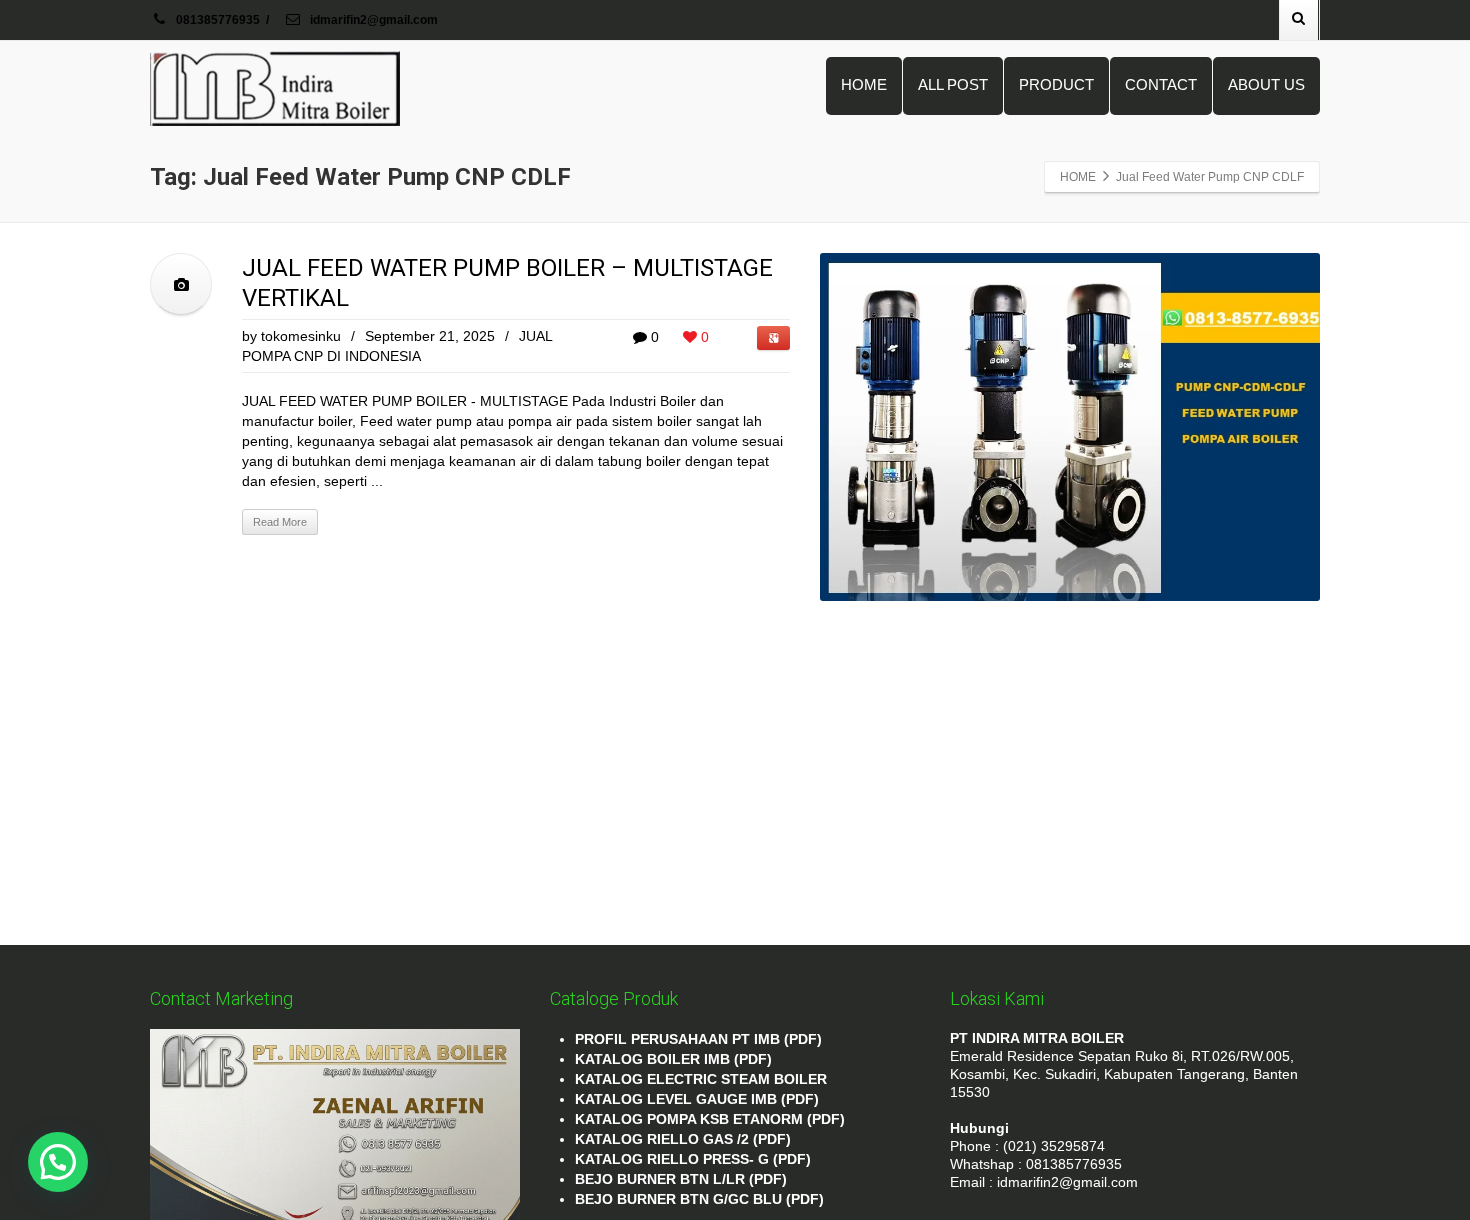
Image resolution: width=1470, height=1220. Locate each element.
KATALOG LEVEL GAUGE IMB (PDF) (697, 1099)
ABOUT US (1266, 84)
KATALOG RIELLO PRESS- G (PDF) (693, 1159)
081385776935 (218, 20)
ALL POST (953, 84)
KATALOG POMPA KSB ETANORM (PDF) (710, 1119)
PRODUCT (1056, 84)
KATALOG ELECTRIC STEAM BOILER (701, 1079)
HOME (864, 84)
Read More (280, 522)
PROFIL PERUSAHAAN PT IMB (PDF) (698, 1039)
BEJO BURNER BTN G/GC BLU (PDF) (699, 1199)
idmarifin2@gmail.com (372, 20)
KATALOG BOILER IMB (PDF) (673, 1059)
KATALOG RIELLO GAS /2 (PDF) (683, 1139)
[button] (58, 1162)
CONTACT (1161, 84)
